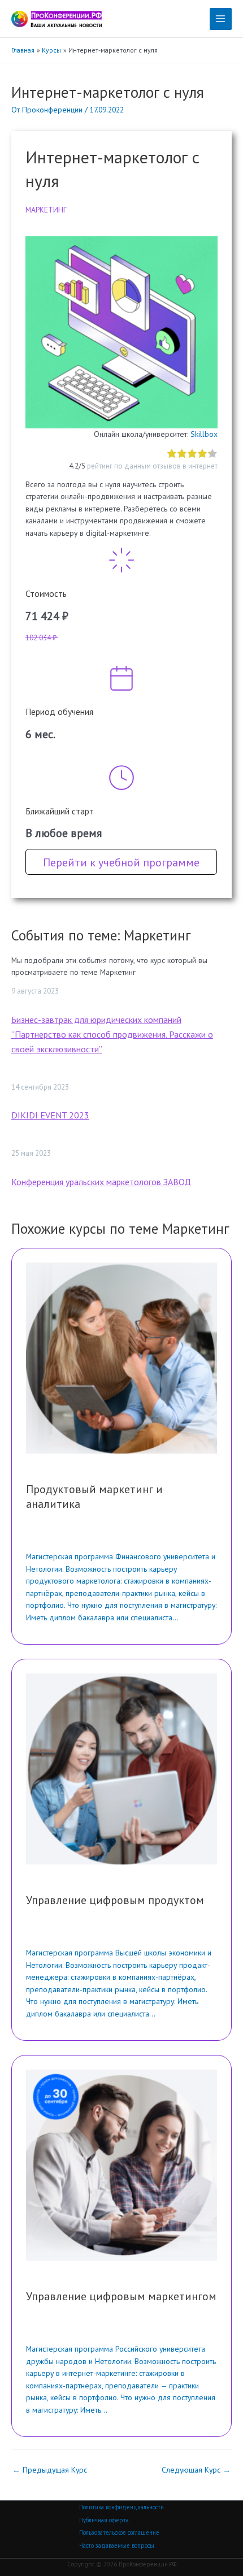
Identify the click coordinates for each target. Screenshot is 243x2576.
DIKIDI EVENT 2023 (50, 1115)
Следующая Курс (196, 2470)
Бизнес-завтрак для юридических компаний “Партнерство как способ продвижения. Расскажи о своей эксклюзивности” (112, 1034)
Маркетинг (46, 210)
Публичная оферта (104, 2520)
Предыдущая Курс (50, 2470)
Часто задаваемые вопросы (117, 2545)
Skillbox (204, 434)
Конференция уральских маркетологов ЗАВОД (101, 1182)
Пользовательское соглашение (119, 2532)
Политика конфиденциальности (121, 2507)
